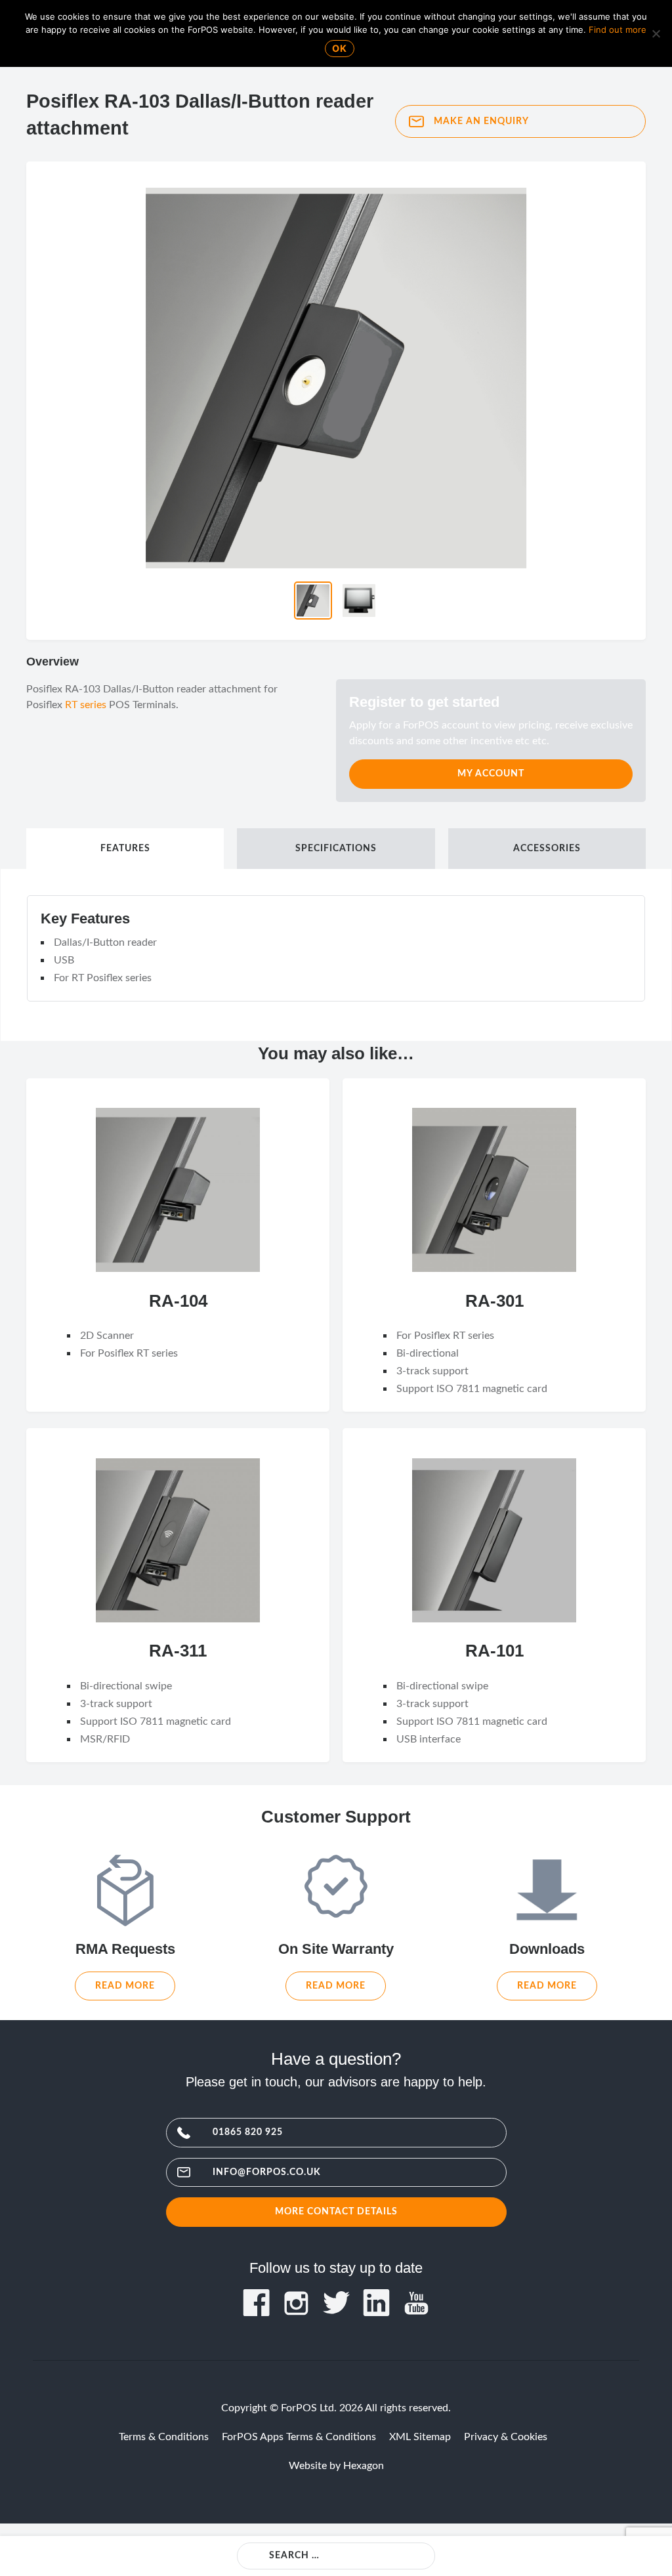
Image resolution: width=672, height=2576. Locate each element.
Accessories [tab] (547, 849)
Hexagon (364, 2466)
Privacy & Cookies (506, 2437)
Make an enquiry (481, 121)
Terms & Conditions (164, 2437)
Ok (340, 48)
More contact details (336, 2211)
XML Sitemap (420, 2437)
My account (491, 773)
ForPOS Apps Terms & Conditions (299, 2437)
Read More (125, 1986)
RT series (86, 705)
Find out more (618, 30)
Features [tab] (125, 849)
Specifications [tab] (336, 849)
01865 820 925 (248, 2132)
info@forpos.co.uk (267, 2172)
